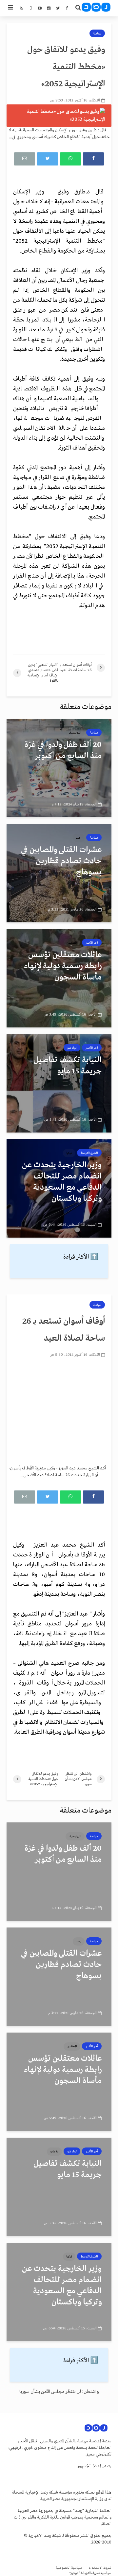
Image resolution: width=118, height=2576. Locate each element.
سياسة (97, 33)
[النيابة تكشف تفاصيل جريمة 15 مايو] (59, 1083)
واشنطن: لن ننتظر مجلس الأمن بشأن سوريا (59, 2392)
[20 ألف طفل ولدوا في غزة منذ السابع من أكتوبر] (59, 768)
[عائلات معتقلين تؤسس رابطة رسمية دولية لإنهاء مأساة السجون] (59, 978)
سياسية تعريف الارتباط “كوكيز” (90, 2573)
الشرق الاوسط (89, 1153)
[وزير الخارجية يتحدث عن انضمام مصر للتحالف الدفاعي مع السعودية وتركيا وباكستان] (59, 1188)
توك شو (72, 1048)
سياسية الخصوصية (69, 2568)
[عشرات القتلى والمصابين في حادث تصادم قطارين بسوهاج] (59, 873)
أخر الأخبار (92, 943)
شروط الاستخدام (100, 2568)
